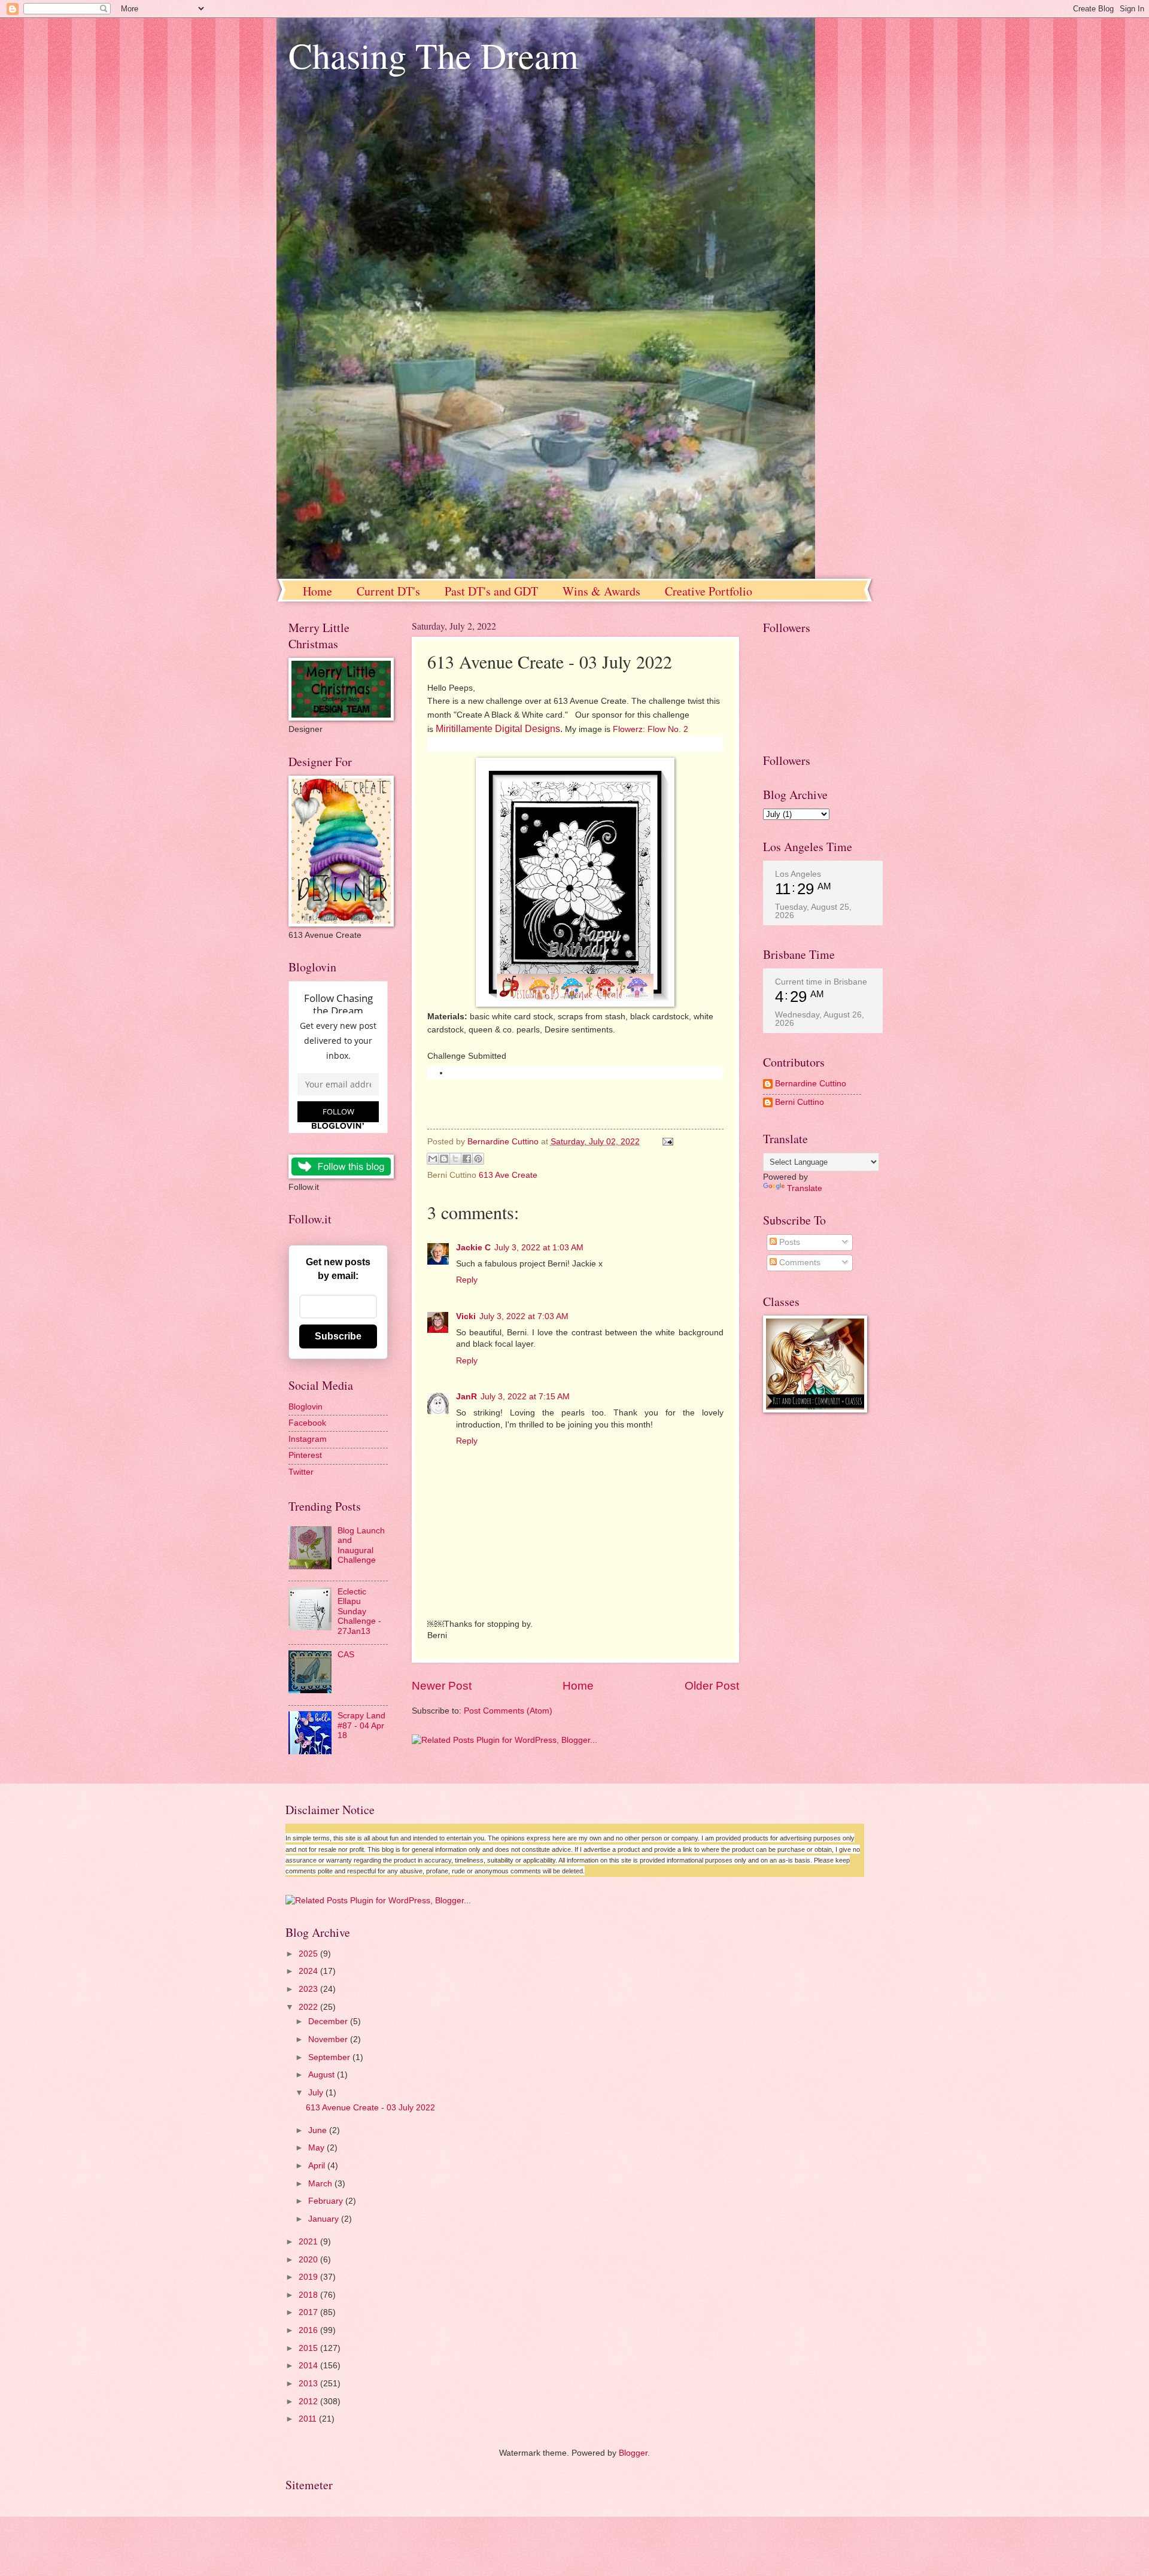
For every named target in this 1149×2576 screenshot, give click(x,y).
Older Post (712, 1686)
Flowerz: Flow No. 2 (651, 729)
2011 (309, 2419)
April (318, 2166)
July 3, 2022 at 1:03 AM (539, 1248)
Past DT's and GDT (491, 591)
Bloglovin (306, 1407)
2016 (309, 2330)
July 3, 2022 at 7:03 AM (524, 1316)
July (317, 2093)
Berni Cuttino (800, 1102)
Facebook (307, 1423)
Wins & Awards (601, 591)
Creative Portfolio (709, 591)
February (327, 2201)
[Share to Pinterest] (478, 1159)
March (321, 2184)
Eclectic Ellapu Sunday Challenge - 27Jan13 (359, 1611)
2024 (309, 1971)
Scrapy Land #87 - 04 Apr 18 (361, 1726)
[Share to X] (455, 1159)
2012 (309, 2402)
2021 (309, 2242)
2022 (309, 2007)
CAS (346, 1655)
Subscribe (338, 1336)
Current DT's (388, 591)
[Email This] (433, 1159)
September (330, 2057)
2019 (309, 2277)
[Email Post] (666, 1142)
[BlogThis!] (444, 1159)
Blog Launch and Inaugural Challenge (361, 1546)
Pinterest (305, 1455)
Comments (799, 1263)
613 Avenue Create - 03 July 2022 (370, 2108)
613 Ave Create (508, 1175)
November (329, 2039)
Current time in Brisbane (821, 982)
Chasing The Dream (434, 55)
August (323, 2075)
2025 (309, 1954)
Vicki (466, 1316)
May (317, 2148)
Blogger (633, 2453)
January (325, 2219)
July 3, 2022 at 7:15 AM (525, 1397)
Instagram (308, 1439)
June (319, 2130)
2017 (309, 2312)
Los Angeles (798, 874)
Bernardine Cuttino (811, 1084)
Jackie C (473, 1248)
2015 (309, 2348)
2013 (309, 2384)
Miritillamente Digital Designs (498, 729)
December (329, 2021)
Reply (467, 1280)
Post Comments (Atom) (508, 1711)
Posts (788, 1242)
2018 (309, 2295)
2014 (309, 2366)
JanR (466, 1397)
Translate (805, 1188)
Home (317, 591)
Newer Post (442, 1686)
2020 (309, 2260)
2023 (309, 1989)
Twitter (301, 1472)
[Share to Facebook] (467, 1159)
